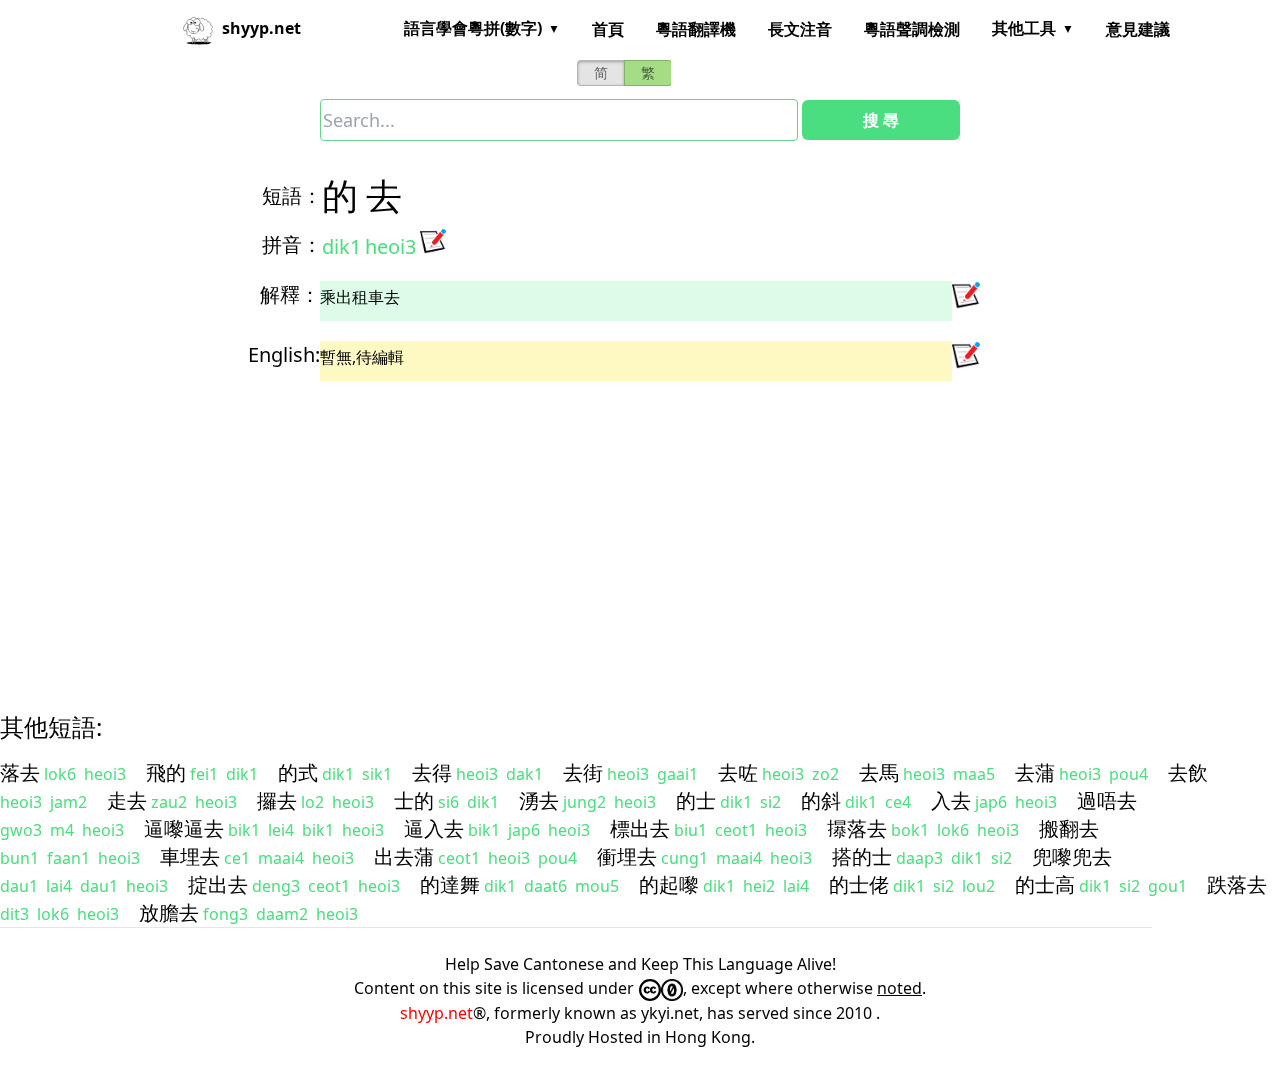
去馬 (879, 772)
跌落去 (1237, 884)
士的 (414, 800)
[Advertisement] (604, 529)
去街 (583, 772)
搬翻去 (1069, 828)
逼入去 (434, 828)
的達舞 (450, 884)
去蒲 (1035, 772)
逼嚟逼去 (184, 828)
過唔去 (1107, 800)
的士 (696, 800)
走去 (127, 800)
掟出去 (218, 884)
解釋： (290, 294)
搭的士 (862, 856)
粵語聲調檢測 (912, 29)
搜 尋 (881, 120)
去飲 (1188, 772)
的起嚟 (669, 884)
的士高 (1045, 884)
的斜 (821, 800)
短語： (292, 195)
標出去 (640, 828)
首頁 (608, 29)
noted (899, 988)
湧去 (539, 800)
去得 (432, 772)
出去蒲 (404, 856)
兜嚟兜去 (1072, 856)
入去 (951, 800)
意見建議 (1138, 29)
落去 (20, 772)
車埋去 (190, 856)
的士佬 (859, 884)
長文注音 (800, 29)
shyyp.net (436, 1013)
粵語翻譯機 (696, 29)
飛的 (166, 772)
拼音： (292, 244)
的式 (298, 772)
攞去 (277, 800)
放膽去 (169, 912)
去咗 (738, 772)
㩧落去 (857, 828)
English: (284, 354)
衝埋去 (627, 856)
